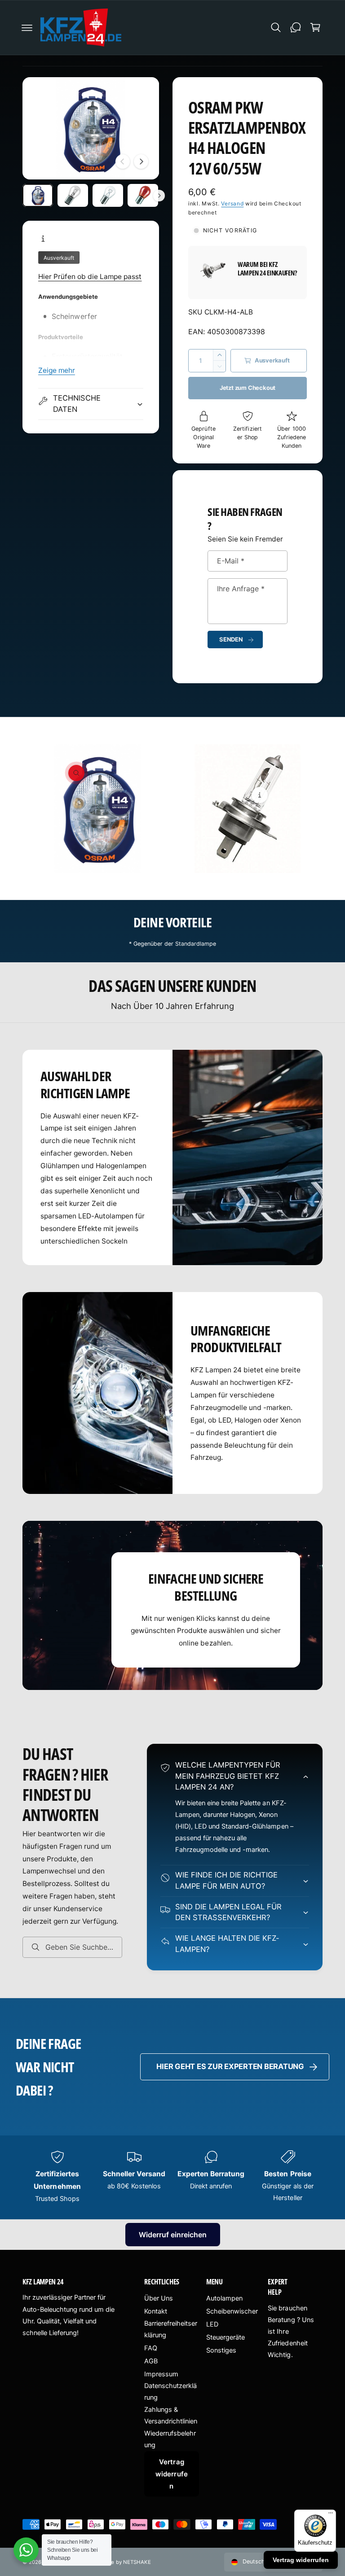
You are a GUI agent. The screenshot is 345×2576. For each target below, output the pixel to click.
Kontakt (156, 2311)
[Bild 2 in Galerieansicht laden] (73, 195)
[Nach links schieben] (123, 162)
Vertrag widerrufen (171, 2474)
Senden (231, 639)
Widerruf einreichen (173, 2235)
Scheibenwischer (232, 2311)
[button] (27, 27)
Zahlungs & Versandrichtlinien (171, 2415)
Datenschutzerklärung (170, 2392)
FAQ (151, 2348)
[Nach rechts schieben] (141, 162)
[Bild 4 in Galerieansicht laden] (143, 195)
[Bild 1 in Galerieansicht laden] (38, 195)
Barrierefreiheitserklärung (171, 2329)
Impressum (161, 2374)
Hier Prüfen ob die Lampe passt (90, 277)
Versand (232, 203)
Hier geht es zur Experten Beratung (230, 2066)
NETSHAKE (137, 2562)
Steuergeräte (226, 2337)
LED (212, 2324)
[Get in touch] (296, 27)
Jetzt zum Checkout (248, 388)
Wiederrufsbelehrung (170, 2439)
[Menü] (331, 2515)
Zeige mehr (57, 370)
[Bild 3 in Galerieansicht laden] (108, 195)
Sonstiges (221, 2350)
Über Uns (159, 2298)
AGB (151, 2361)
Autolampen (224, 2298)
